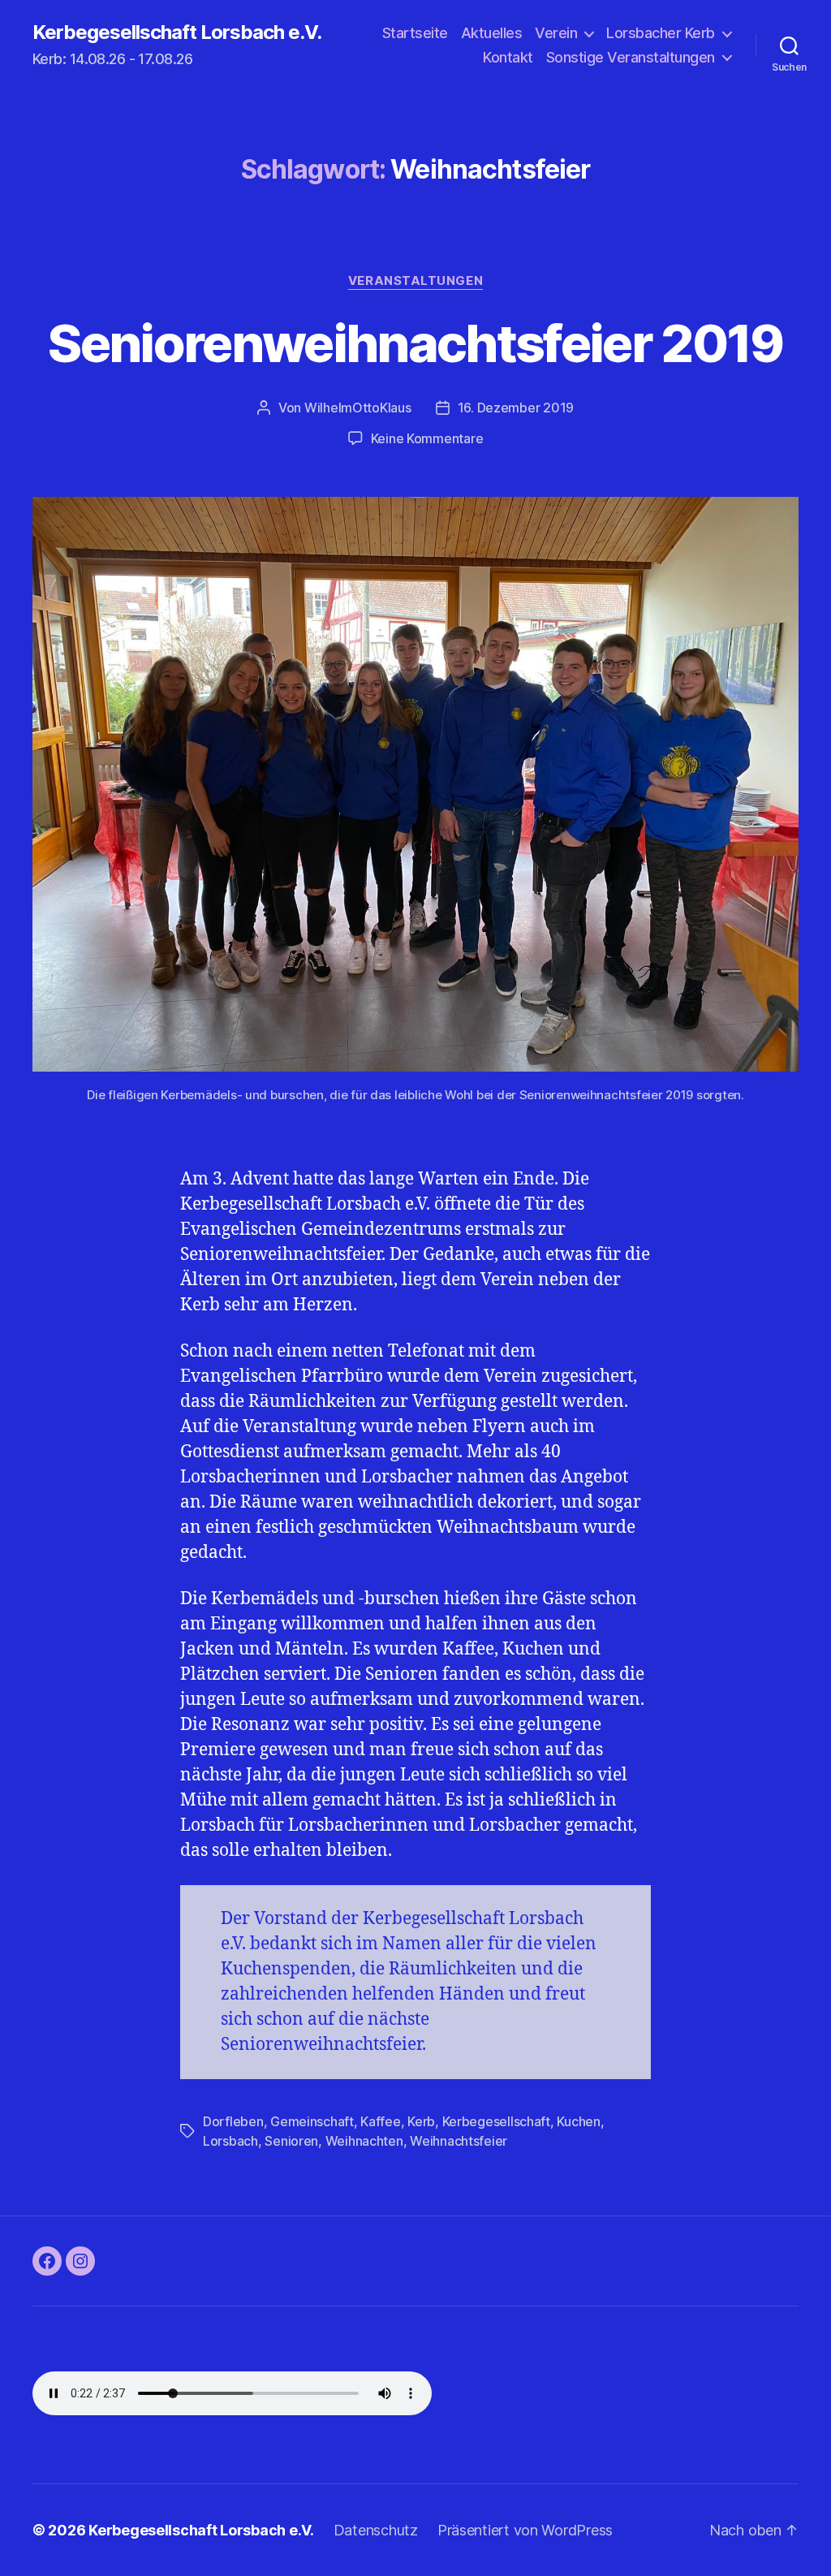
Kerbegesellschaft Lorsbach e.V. (177, 32)
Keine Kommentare (427, 438)
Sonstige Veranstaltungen (631, 57)
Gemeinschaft (312, 2121)
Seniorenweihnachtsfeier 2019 (415, 343)
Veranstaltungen (415, 281)
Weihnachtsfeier (459, 2141)
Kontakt (508, 57)
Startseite (415, 33)
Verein (556, 33)
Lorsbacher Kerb (661, 33)
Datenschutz (376, 2530)
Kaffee (380, 2121)
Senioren (291, 2141)
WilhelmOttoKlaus (358, 408)
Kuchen (578, 2121)
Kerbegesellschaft (496, 2121)
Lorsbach (230, 2141)
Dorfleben (233, 2121)
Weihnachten (364, 2141)
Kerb (421, 2121)
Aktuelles (492, 33)
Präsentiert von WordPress (525, 2530)
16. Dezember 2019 (516, 408)
